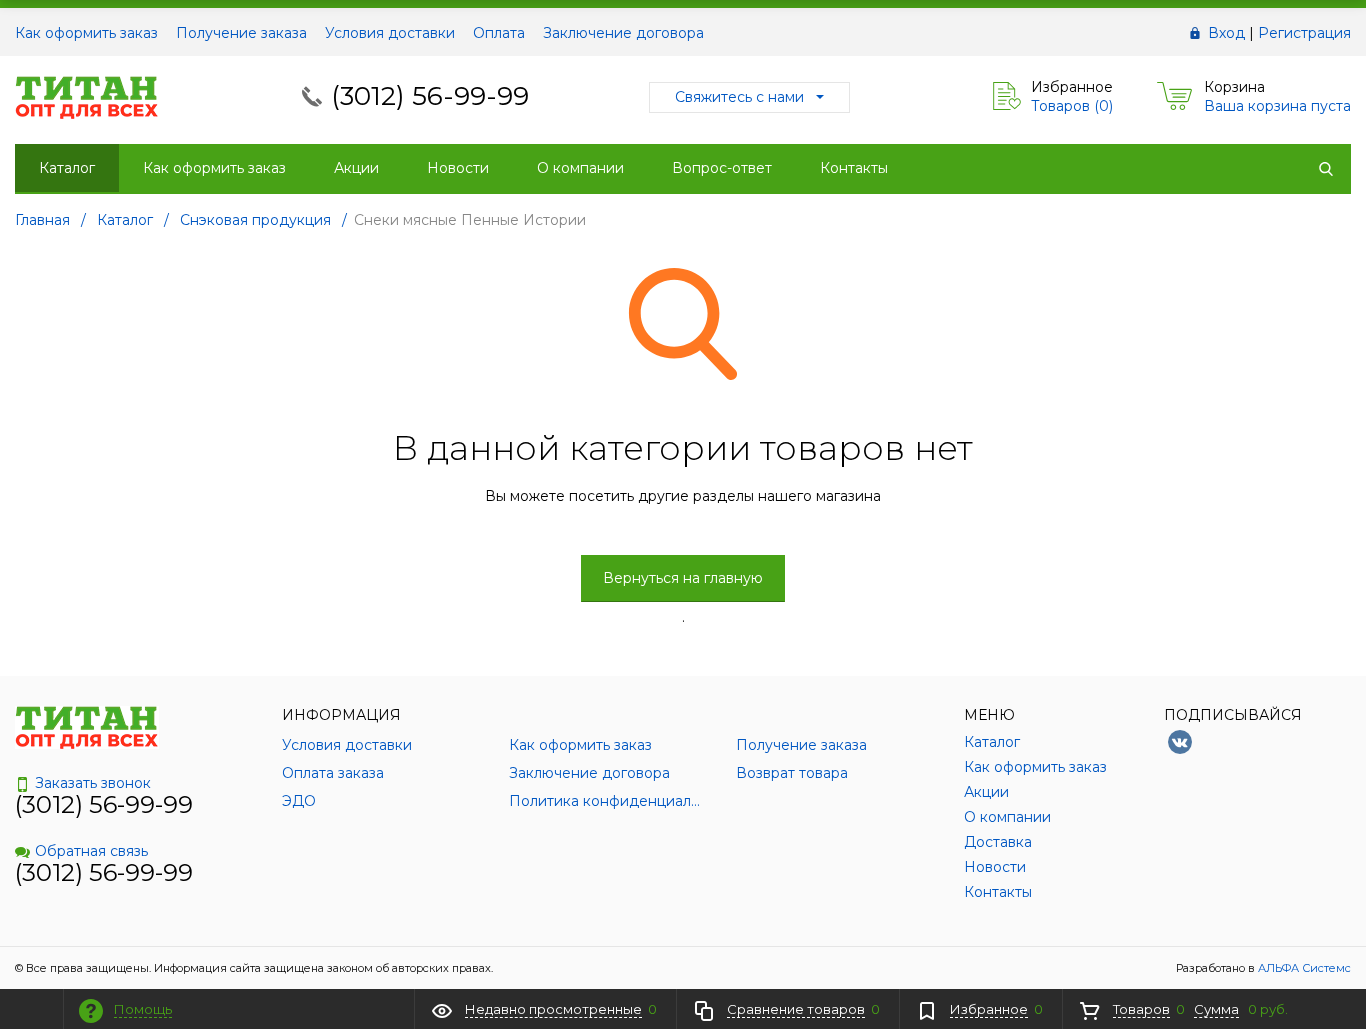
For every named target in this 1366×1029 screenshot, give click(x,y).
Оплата (499, 33)
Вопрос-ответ (722, 168)
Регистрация (1304, 33)
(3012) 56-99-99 (430, 96)
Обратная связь (91, 851)
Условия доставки (390, 33)
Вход (1226, 33)
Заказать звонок (93, 783)
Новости (458, 168)
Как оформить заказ (86, 33)
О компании (580, 168)
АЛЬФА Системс (1303, 968)
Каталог (67, 168)
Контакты (854, 168)
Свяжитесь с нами (739, 97)
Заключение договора (623, 33)
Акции (356, 168)
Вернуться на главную (683, 578)
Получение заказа (241, 33)
